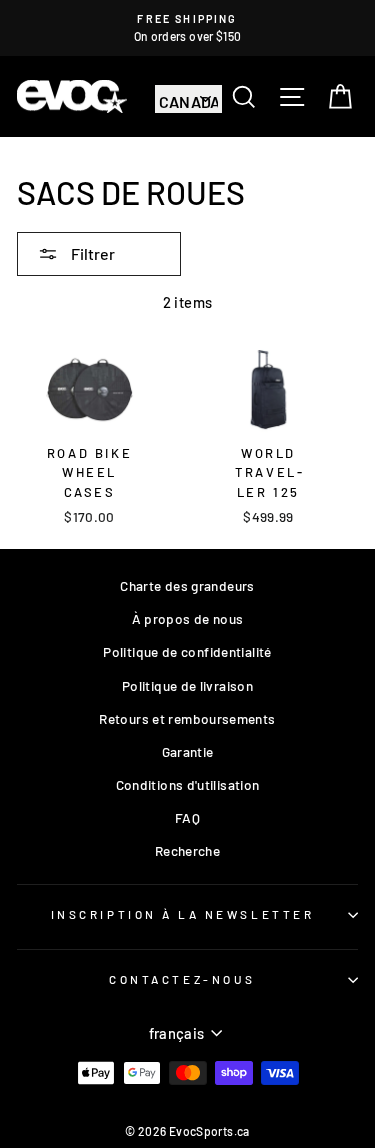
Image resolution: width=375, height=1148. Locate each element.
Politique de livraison (187, 685)
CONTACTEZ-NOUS (182, 979)
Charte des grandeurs (187, 585)
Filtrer (91, 253)
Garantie (188, 751)
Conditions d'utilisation (188, 784)
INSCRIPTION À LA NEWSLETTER (182, 914)
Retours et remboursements (187, 718)
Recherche (187, 850)
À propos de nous (188, 618)
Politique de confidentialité (187, 651)
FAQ (187, 817)
